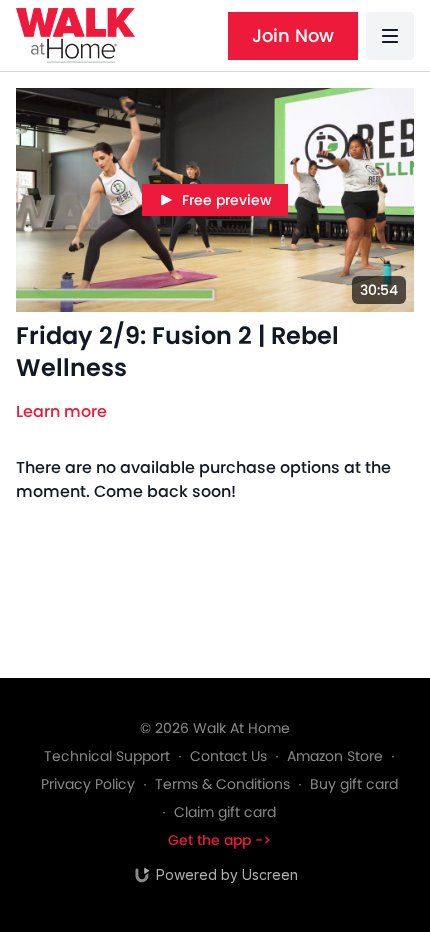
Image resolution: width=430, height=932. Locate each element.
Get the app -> (219, 840)
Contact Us (228, 756)
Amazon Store (335, 756)
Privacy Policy (88, 784)
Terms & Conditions (222, 784)
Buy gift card (354, 784)
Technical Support (107, 756)
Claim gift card (225, 812)
